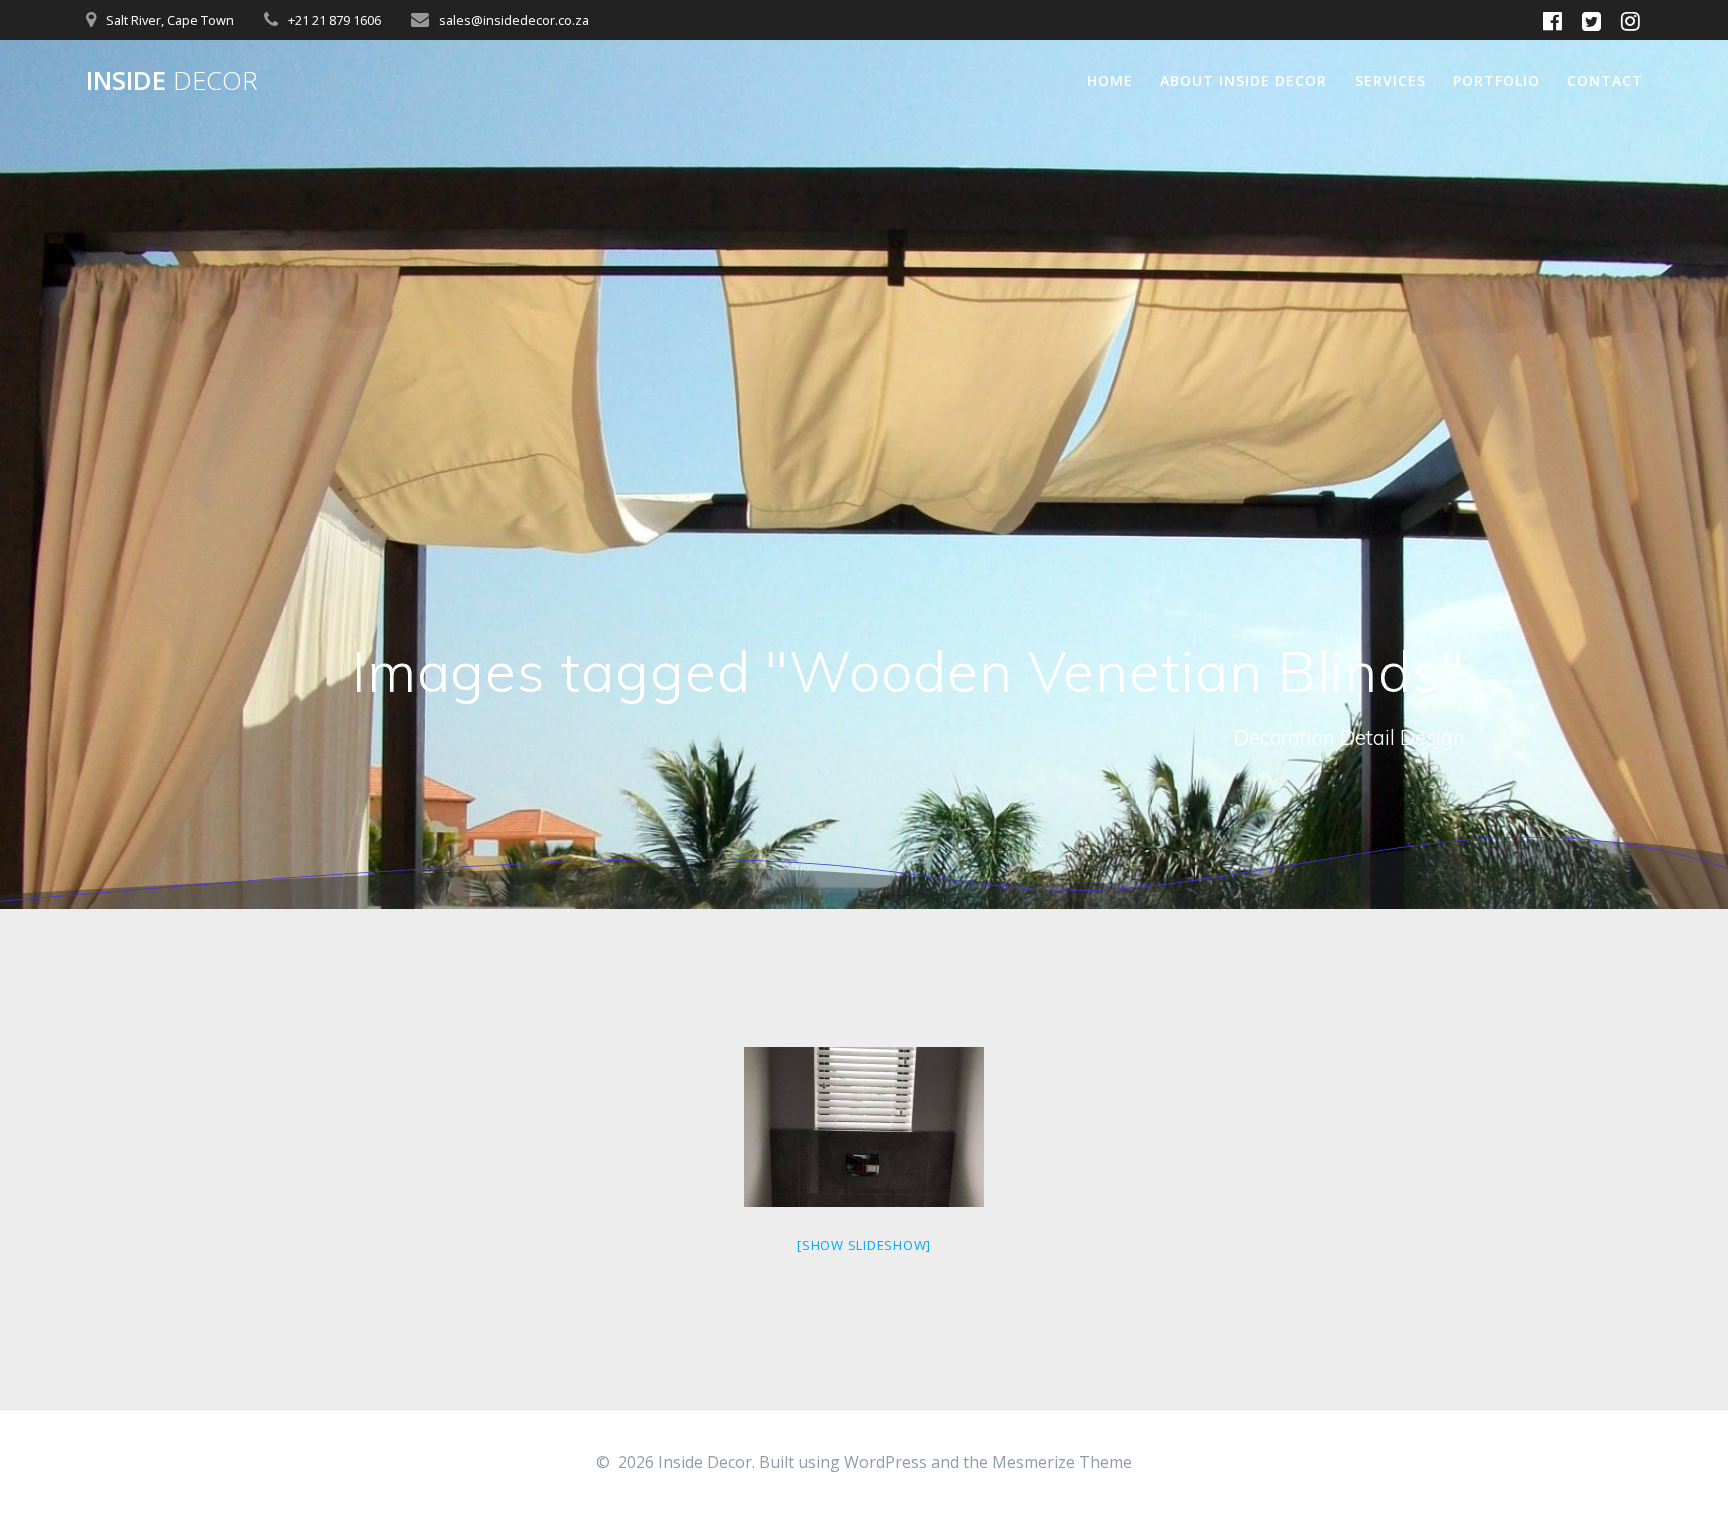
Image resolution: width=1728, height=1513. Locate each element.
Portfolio (1496, 80)
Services (1390, 80)
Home (1110, 80)
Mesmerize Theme (1062, 1462)
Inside (172, 81)
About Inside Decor (1243, 80)
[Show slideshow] (864, 1245)
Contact (1605, 80)
